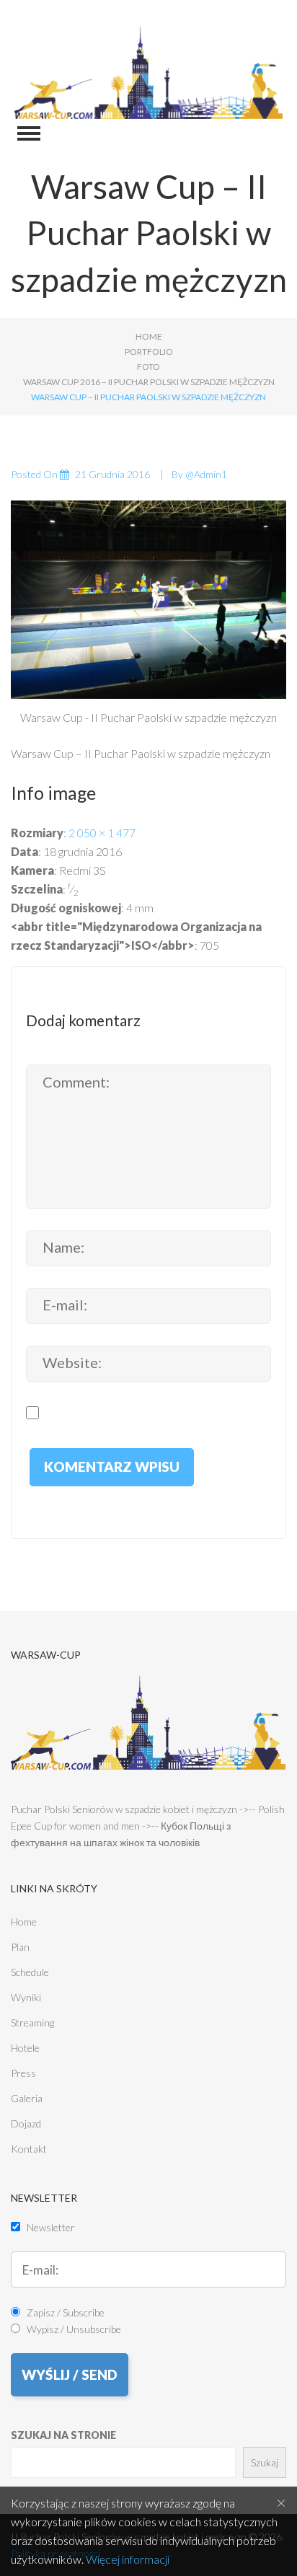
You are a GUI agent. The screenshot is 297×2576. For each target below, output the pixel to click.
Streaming (32, 2023)
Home (149, 336)
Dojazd (26, 2123)
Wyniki (26, 1997)
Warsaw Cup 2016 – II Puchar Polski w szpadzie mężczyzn (149, 382)
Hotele (25, 2048)
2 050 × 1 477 (102, 833)
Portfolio (149, 352)
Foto (148, 367)
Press (23, 2073)
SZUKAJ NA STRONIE (63, 2435)
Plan (20, 1947)
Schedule (30, 1972)
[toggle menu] (29, 133)
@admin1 (206, 474)
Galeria (27, 2098)
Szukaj (265, 2462)
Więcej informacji (128, 2559)
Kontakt (29, 2149)
